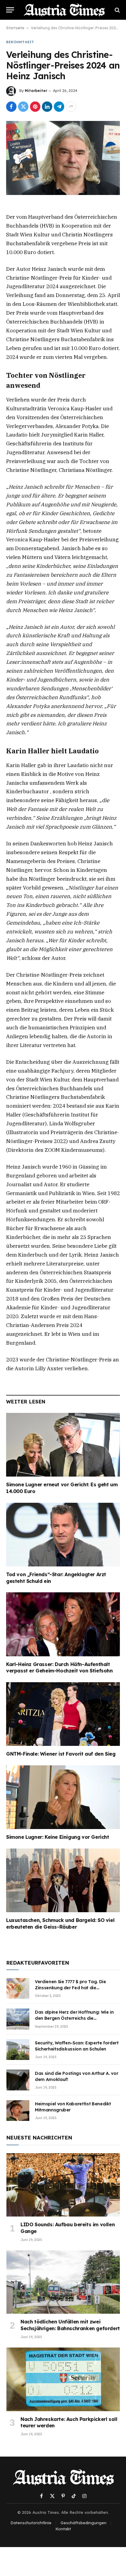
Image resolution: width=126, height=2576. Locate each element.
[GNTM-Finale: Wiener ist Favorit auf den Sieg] (63, 1714)
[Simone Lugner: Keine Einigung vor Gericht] (63, 1797)
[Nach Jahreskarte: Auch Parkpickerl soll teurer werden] (63, 2379)
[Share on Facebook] (11, 107)
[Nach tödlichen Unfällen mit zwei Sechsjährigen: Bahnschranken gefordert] (63, 2282)
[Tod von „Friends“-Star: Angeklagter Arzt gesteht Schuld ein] (63, 1535)
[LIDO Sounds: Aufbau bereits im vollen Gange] (63, 2185)
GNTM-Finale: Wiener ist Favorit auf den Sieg (61, 1754)
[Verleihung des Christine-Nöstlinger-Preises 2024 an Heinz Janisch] (63, 158)
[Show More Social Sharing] (71, 107)
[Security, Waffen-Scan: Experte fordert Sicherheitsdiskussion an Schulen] (18, 2050)
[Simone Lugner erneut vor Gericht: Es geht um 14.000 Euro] (63, 1445)
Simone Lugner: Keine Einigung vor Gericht (58, 1837)
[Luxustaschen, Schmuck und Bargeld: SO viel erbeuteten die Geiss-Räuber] (63, 1880)
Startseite (15, 28)
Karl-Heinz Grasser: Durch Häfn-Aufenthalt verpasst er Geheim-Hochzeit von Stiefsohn (59, 1668)
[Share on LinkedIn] (47, 107)
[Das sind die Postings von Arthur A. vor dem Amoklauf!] (18, 2080)
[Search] (117, 10)
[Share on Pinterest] (35, 107)
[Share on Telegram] (59, 107)
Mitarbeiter (36, 91)
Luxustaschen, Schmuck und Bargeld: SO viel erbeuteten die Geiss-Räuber (60, 1923)
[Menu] (10, 10)
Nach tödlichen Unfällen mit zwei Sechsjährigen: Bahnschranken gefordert (70, 2325)
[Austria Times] (64, 10)
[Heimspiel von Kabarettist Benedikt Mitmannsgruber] (18, 2111)
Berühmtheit (20, 42)
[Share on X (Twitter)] (23, 107)
